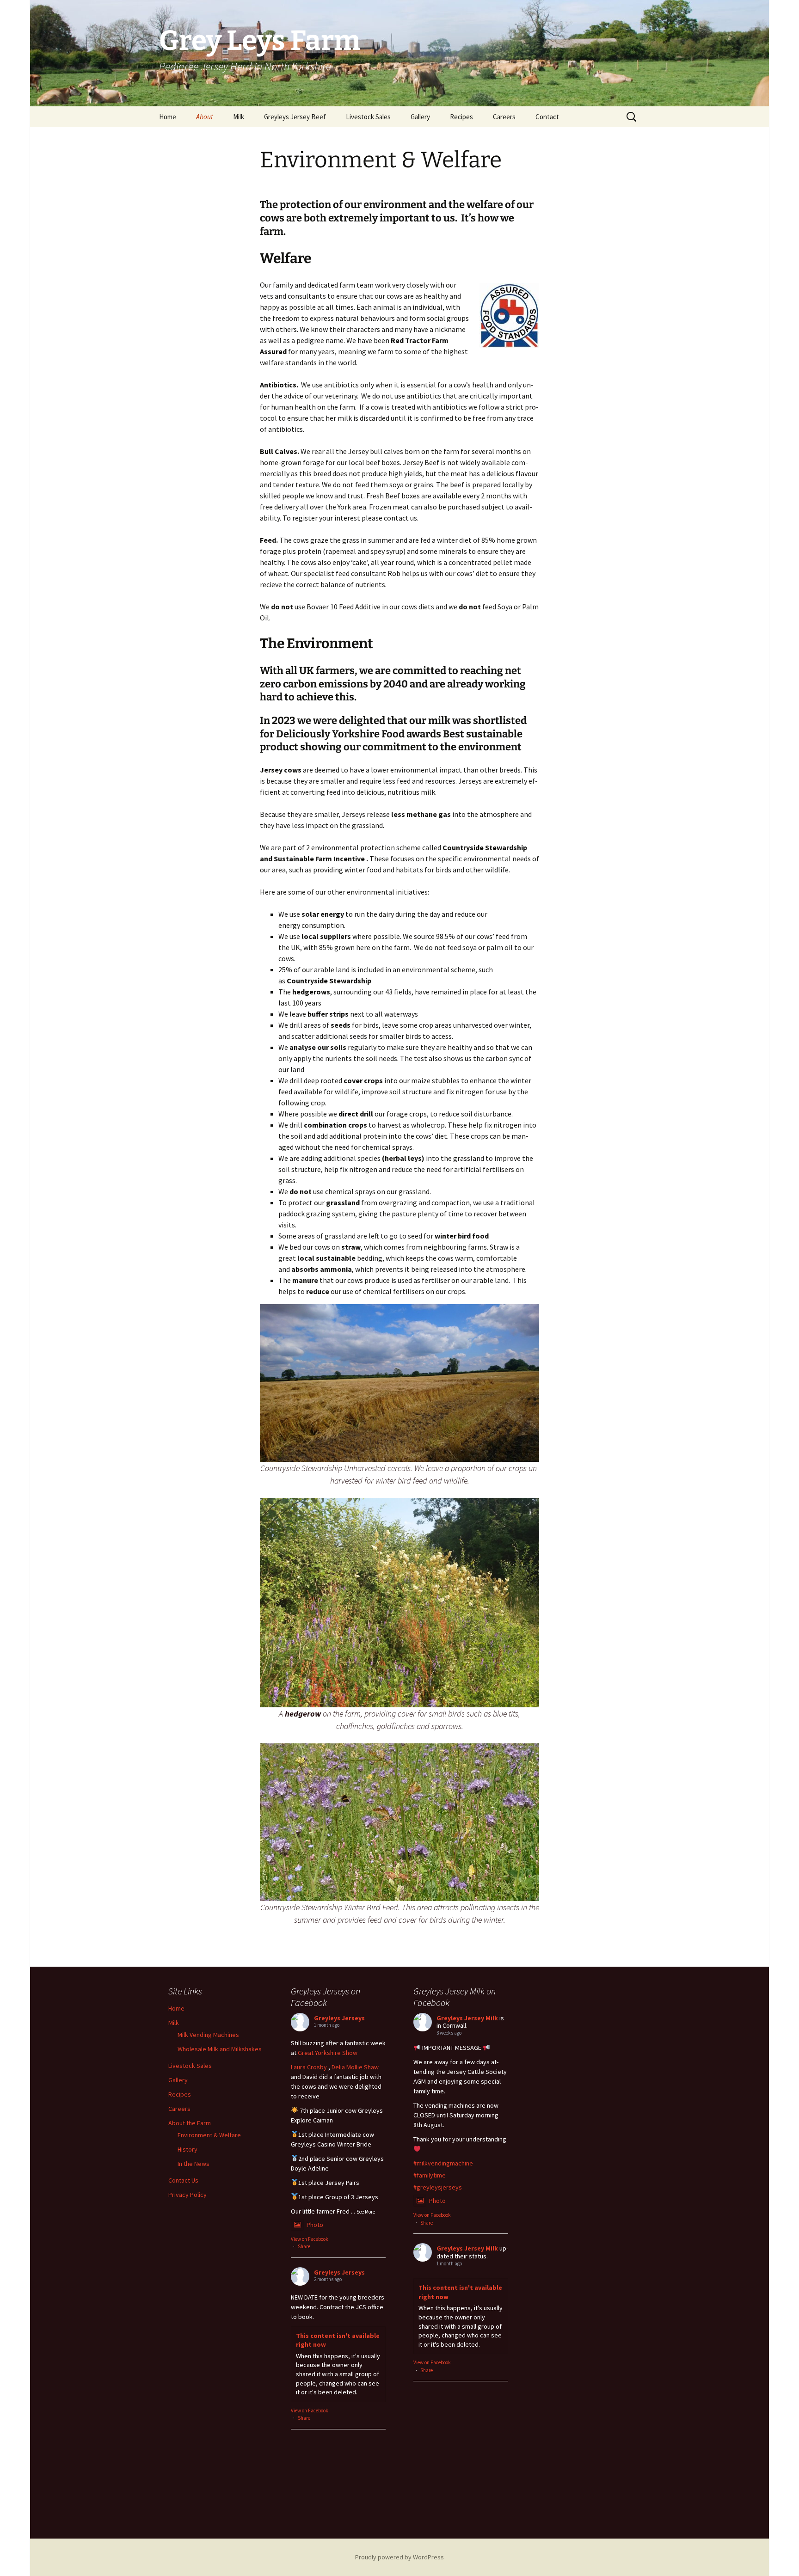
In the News (194, 2164)
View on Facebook (310, 2239)
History (187, 2149)
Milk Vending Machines (208, 2035)
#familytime (430, 2175)
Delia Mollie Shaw (355, 2067)
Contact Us (183, 2180)
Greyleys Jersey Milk (467, 2018)
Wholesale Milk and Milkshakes (220, 2049)
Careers (504, 117)
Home (168, 117)
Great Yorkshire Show (328, 2053)
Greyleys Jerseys (339, 2018)
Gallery (420, 117)
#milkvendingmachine (443, 2163)
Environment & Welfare (209, 2135)
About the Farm (190, 2123)
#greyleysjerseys (438, 2187)
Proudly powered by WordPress (399, 2557)
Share (304, 2246)
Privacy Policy (187, 2195)
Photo (315, 2225)
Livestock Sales (368, 117)
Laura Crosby (309, 2067)
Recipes (461, 117)
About (205, 117)
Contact (547, 117)
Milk (239, 117)
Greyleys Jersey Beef (295, 117)
